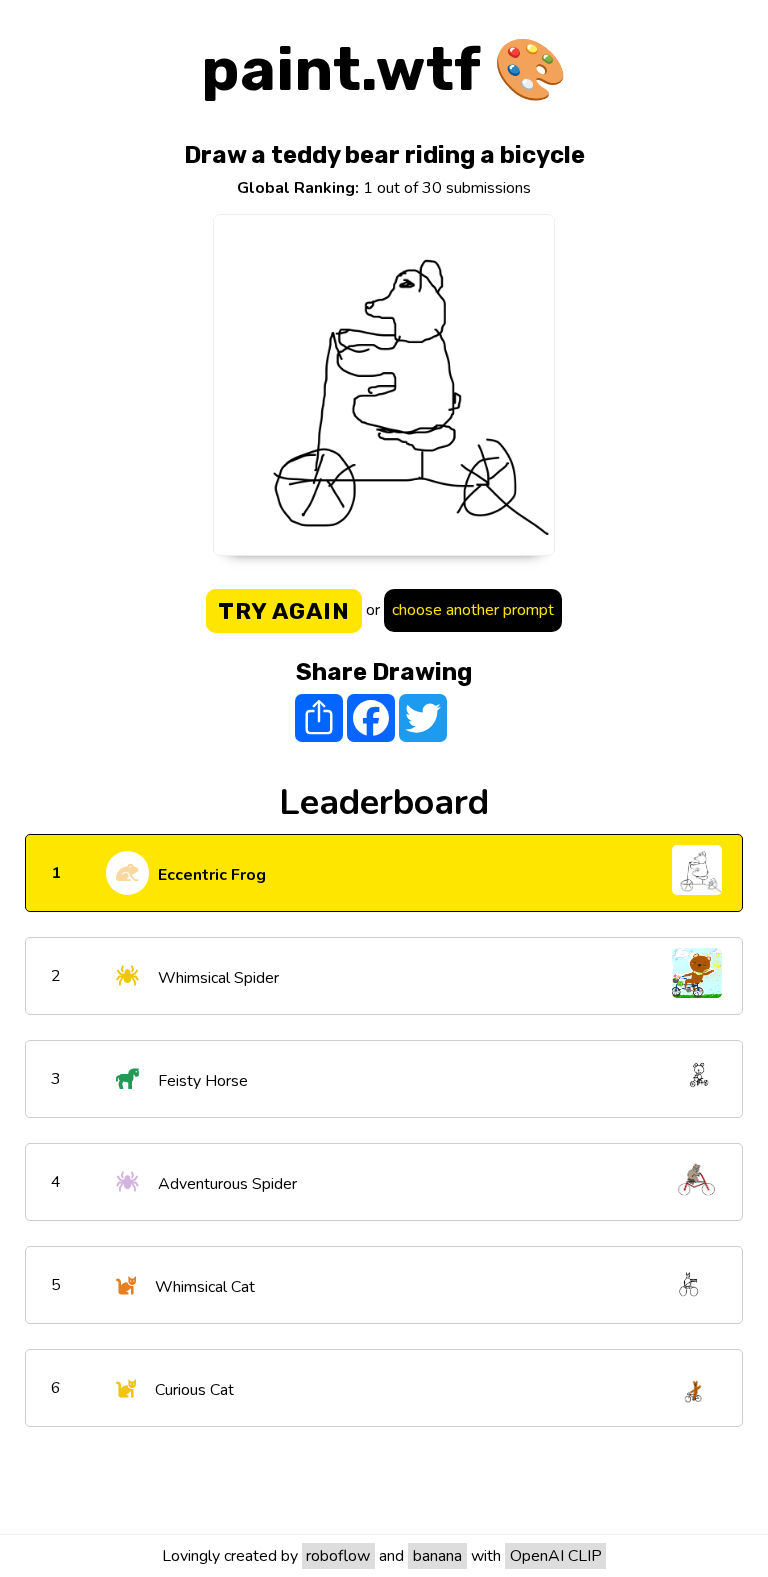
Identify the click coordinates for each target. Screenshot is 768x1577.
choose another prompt (473, 610)
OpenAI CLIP (556, 1556)
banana (437, 1556)
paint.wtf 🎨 (384, 69)
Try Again (284, 611)
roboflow (338, 1556)
